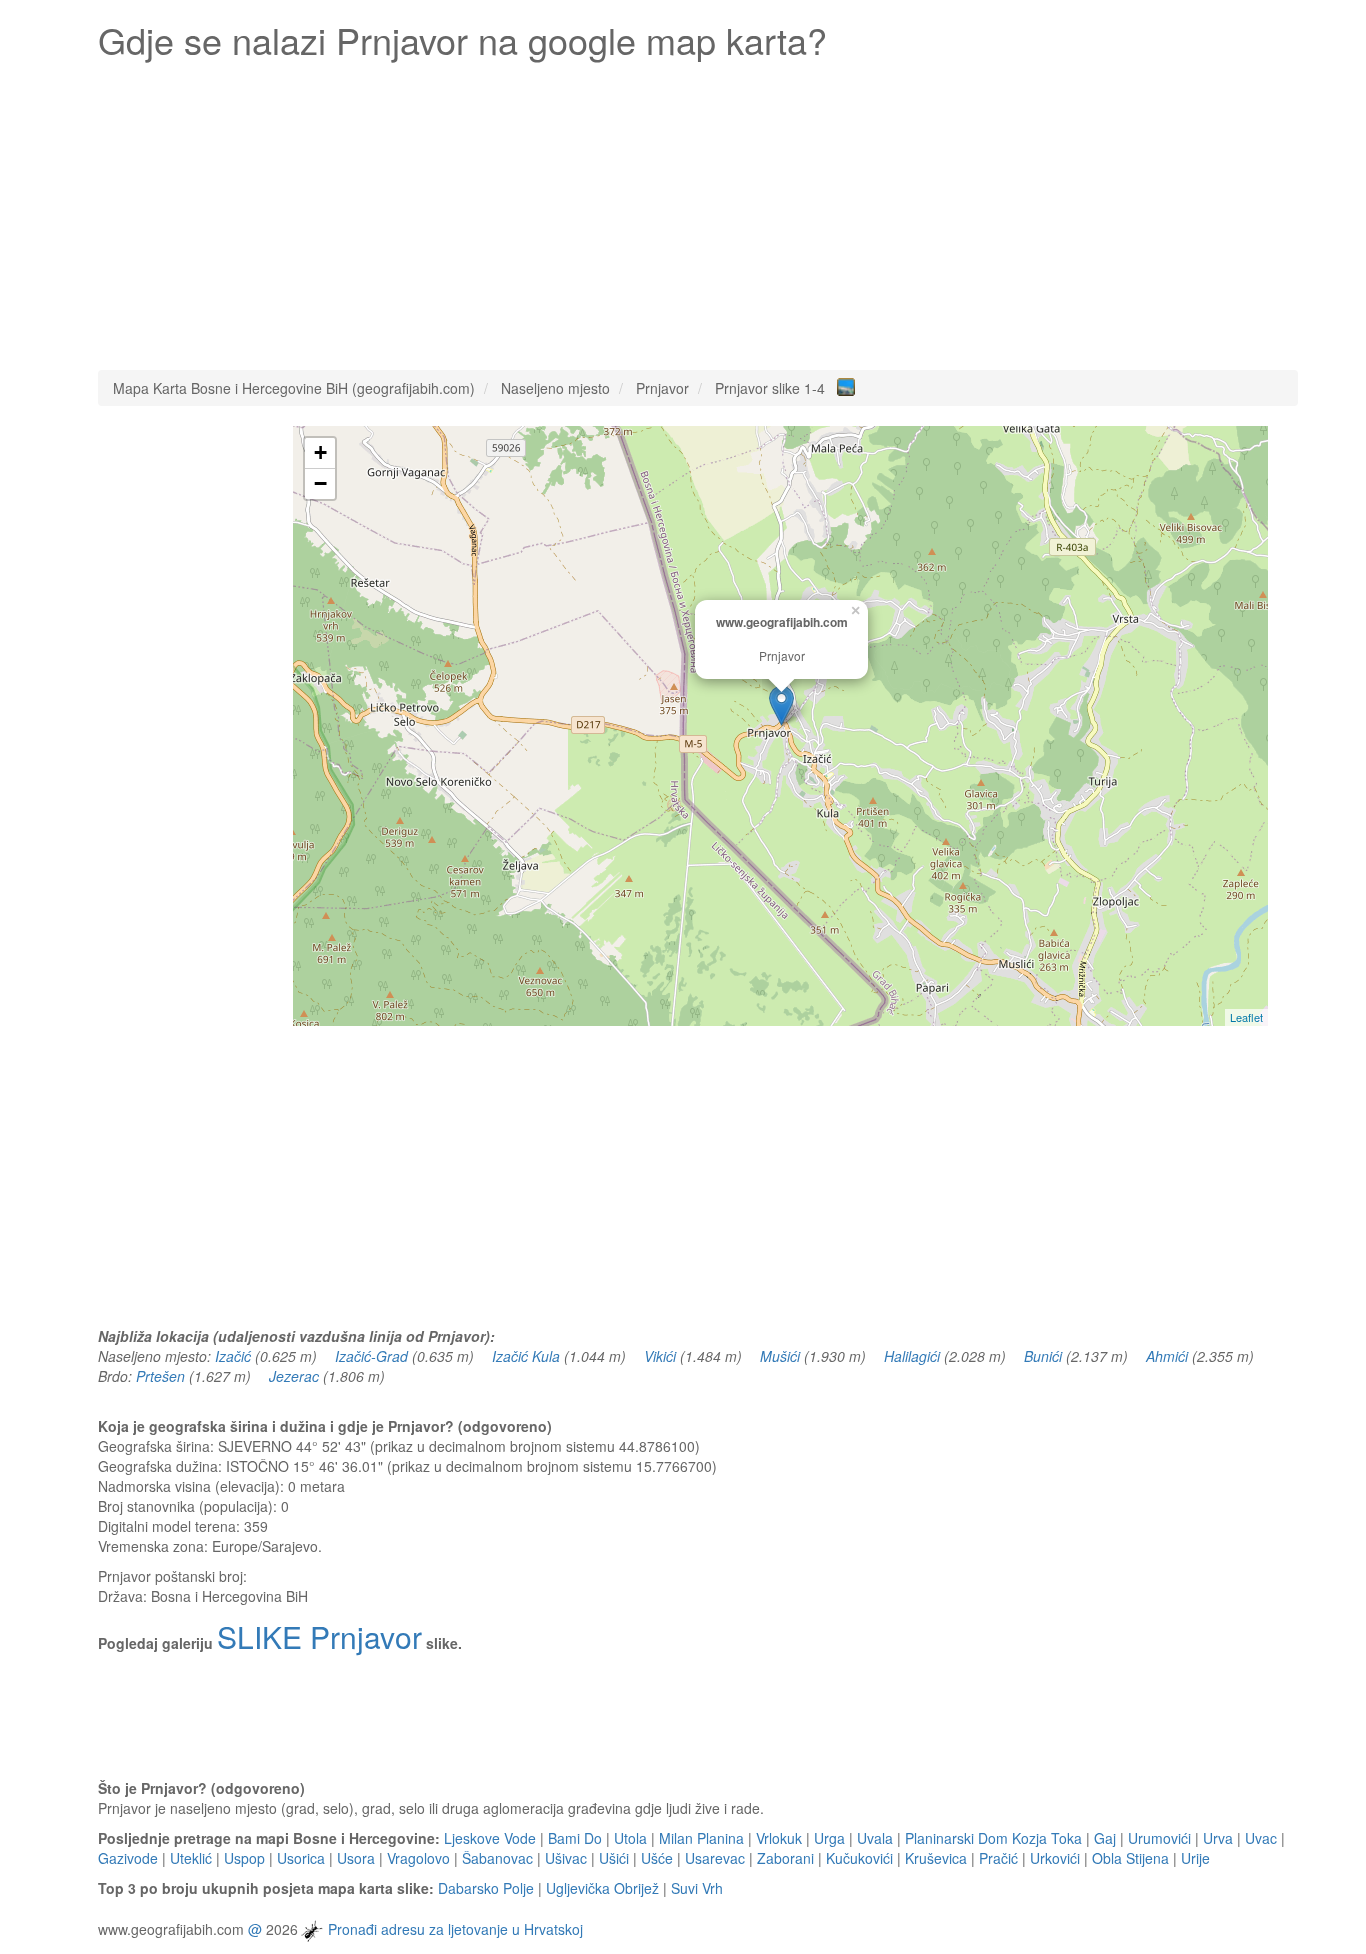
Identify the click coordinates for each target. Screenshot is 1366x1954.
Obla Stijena (1130, 1858)
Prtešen (160, 1376)
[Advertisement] (698, 210)
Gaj (1105, 1838)
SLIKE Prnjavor (319, 1636)
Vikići (660, 1356)
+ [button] (320, 452)
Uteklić (191, 1858)
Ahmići (1167, 1356)
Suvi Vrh (697, 1888)
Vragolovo (418, 1858)
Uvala (875, 1838)
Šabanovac (497, 1858)
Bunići (1043, 1356)
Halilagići (912, 1356)
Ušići (614, 1858)
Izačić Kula (526, 1356)
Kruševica (936, 1858)
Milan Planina (701, 1838)
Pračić (998, 1858)
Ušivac (566, 1858)
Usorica (301, 1858)
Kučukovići (859, 1858)
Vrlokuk (779, 1838)
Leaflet (1246, 1017)
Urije (1195, 1858)
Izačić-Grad (371, 1356)
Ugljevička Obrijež (602, 1888)
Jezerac (294, 1376)
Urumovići (1159, 1838)
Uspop (244, 1858)
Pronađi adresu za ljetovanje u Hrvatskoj (455, 1929)
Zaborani (785, 1858)
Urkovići (1055, 1858)
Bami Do (575, 1838)
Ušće (657, 1858)
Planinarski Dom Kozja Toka (993, 1838)
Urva (1218, 1838)
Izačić (233, 1356)
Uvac (1261, 1838)
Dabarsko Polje (486, 1888)
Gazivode (128, 1858)
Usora (356, 1858)
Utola (630, 1838)
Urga (829, 1838)
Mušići (780, 1356)
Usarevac (715, 1858)
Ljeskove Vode (490, 1838)
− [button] (320, 483)
